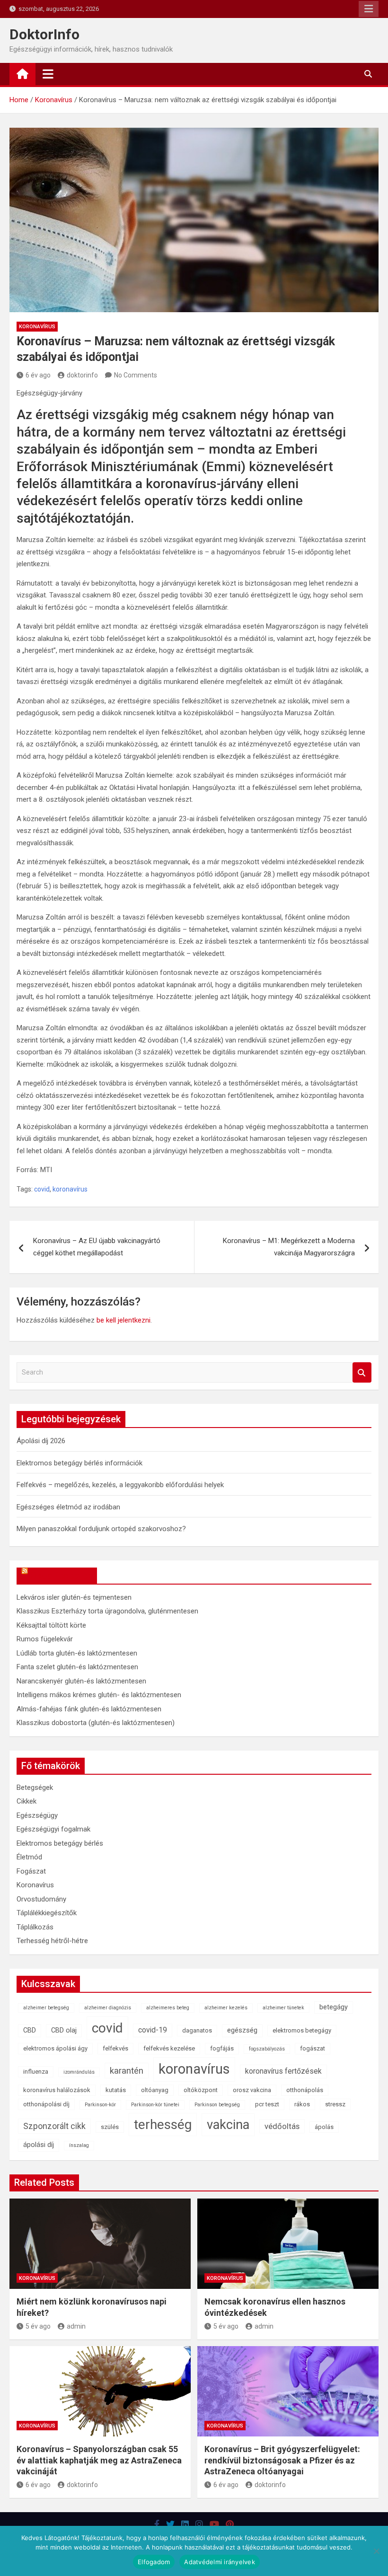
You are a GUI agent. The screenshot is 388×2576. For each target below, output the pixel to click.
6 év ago (38, 375)
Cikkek (26, 1801)
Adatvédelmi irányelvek (220, 2562)
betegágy (334, 2007)
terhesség (163, 2125)
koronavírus (70, 1189)
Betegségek (35, 1787)
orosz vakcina (252, 2090)
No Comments (136, 375)
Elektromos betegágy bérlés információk (79, 1463)
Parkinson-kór (100, 2105)
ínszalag (79, 2145)
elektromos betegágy (302, 2030)
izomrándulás (79, 2072)
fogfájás (222, 2048)
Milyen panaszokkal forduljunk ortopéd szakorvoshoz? (101, 1529)
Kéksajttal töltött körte (51, 1625)
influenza (36, 2072)
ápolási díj (39, 2145)
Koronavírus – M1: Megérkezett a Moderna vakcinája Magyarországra (289, 1247)
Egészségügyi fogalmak (53, 1829)
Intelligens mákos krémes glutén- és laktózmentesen (99, 1695)
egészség (242, 2030)
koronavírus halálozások (57, 2090)
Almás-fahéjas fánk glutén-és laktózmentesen (89, 1709)
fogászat (313, 2048)
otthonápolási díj (46, 2104)
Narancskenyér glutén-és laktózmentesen (81, 1681)
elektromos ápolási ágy (55, 2048)
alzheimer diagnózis (108, 2008)
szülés (110, 2127)
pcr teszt (267, 2104)
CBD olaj (64, 2030)
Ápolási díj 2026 (41, 1441)
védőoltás (282, 2126)
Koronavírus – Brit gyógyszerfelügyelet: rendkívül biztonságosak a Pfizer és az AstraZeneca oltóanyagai (282, 2460)
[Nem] (376, 2551)
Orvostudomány (41, 1899)
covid (42, 1189)
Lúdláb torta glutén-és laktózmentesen (77, 1653)
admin (76, 2326)
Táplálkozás (35, 1927)
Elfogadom (154, 2562)
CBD (30, 2030)
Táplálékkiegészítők (47, 1913)
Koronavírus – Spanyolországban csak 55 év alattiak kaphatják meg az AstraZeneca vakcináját (99, 2460)
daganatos (197, 2030)
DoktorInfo (44, 34)
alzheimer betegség (46, 2008)
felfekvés (115, 2048)
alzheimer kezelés (226, 2008)
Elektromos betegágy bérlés (60, 1843)
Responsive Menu (369, 9)
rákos (302, 2104)
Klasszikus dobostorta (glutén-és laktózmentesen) (96, 1723)
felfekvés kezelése (169, 2048)
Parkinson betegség (217, 2105)
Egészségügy (37, 1815)
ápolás (324, 2127)
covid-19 (153, 2030)
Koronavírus (37, 327)
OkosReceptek (61, 1576)
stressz (335, 2104)
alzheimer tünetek (283, 2008)
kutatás (116, 2090)
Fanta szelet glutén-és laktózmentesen (77, 1667)
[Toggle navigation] (48, 74)
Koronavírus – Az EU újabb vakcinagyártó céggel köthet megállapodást (97, 1247)
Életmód (29, 1857)
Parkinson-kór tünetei (155, 2105)
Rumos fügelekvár (45, 1639)
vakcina (228, 2125)
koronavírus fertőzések (283, 2071)
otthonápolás (305, 2090)
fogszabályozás (267, 2049)
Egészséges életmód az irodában (68, 1507)
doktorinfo (82, 375)
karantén (127, 2071)
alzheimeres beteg (168, 2008)
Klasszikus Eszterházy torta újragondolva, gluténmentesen (107, 1611)
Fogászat (31, 1871)
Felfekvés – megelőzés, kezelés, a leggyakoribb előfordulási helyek (120, 1485)
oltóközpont (201, 2090)
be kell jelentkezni (123, 1320)
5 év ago (38, 2326)
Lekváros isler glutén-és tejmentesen (74, 1597)
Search (362, 1372)
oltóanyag (155, 2090)
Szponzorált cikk (54, 2126)
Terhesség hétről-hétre (52, 1941)
